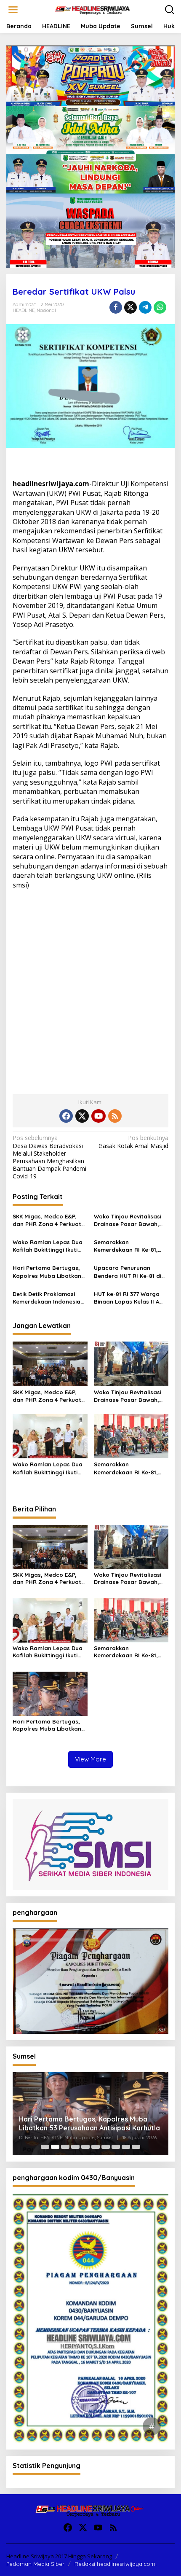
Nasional (46, 310)
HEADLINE (24, 310)
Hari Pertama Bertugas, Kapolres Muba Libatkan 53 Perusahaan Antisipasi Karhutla (48, 1272)
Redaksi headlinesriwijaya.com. (116, 2564)
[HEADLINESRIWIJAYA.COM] (92, 9)
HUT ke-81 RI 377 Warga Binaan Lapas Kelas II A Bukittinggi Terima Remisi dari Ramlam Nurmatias (129, 1298)
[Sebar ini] (116, 307)
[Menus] (13, 10)
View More (90, 1759)
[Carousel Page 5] (85, 2147)
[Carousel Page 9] (126, 2147)
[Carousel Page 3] (65, 2147)
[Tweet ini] (130, 307)
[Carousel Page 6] (96, 2147)
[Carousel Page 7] (106, 2147)
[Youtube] (98, 1116)
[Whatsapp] (160, 307)
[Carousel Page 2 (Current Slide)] (55, 2147)
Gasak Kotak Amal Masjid (133, 1142)
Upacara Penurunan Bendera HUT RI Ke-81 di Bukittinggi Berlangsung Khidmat (128, 1272)
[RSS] (115, 1116)
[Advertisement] (90, 989)
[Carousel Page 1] (45, 2147)
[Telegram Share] (145, 307)
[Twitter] (82, 1116)
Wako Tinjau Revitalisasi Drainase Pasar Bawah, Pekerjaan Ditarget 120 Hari (128, 1220)
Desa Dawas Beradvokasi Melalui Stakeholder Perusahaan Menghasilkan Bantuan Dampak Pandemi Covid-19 (49, 1157)
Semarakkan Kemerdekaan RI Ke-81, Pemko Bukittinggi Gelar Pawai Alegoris (128, 1246)
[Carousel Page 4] (75, 2147)
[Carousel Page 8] (116, 2147)
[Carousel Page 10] (136, 2147)
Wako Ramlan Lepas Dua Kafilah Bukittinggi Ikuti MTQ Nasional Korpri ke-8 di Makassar (49, 1246)
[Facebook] (66, 1116)
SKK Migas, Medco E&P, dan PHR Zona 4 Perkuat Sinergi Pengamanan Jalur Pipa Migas (50, 1220)
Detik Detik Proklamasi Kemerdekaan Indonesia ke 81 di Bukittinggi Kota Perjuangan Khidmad (47, 1298)
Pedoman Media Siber (35, 2564)
